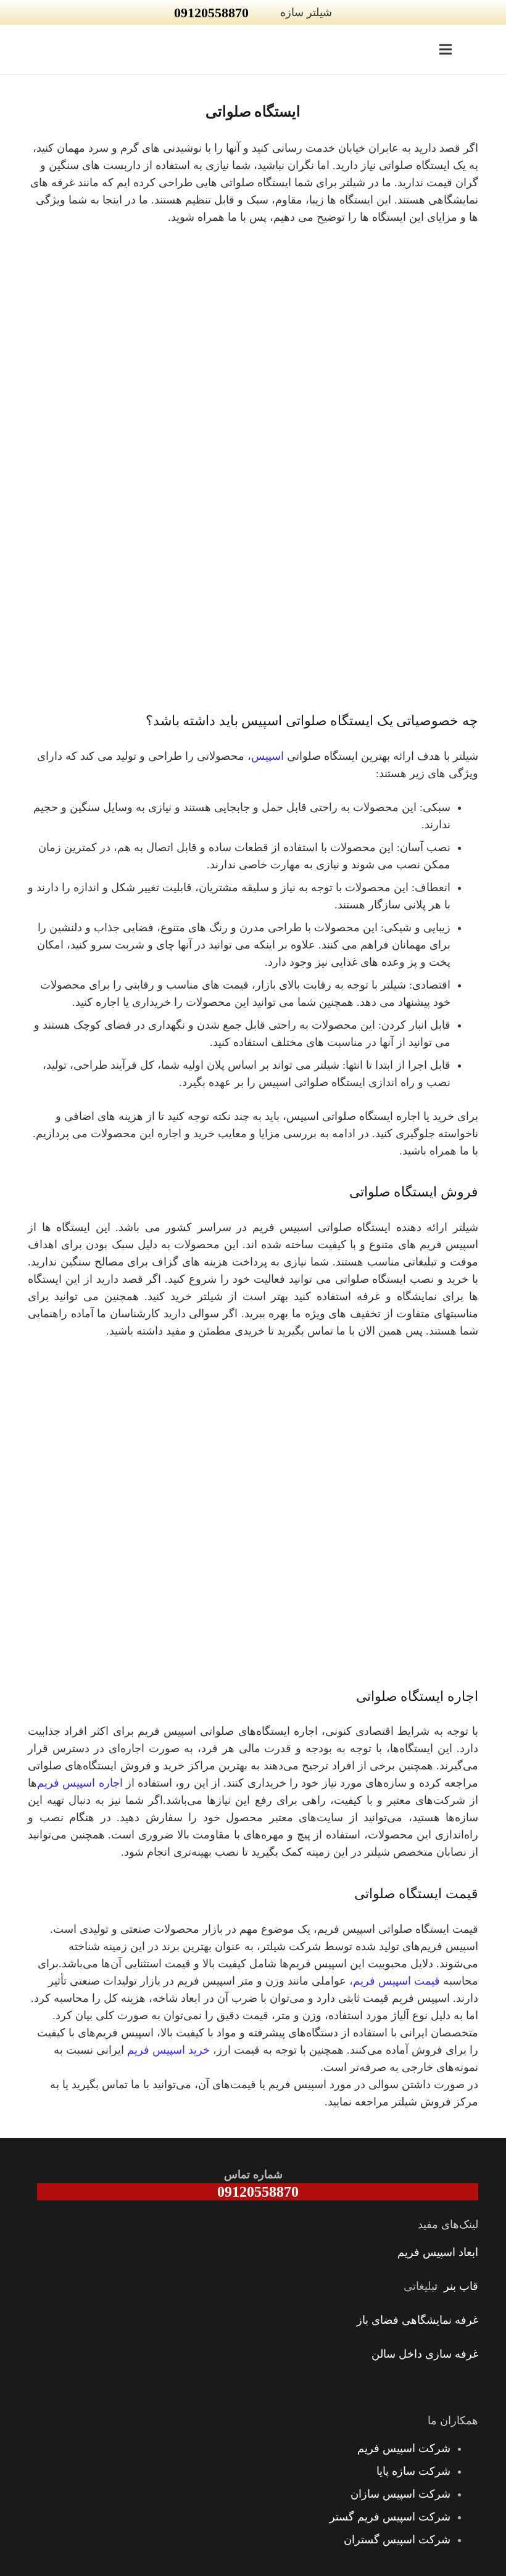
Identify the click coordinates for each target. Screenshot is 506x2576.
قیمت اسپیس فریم (396, 1981)
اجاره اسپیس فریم (80, 1783)
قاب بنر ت (456, 2286)
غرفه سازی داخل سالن (425, 2354)
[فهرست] (446, 49)
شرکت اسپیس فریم (404, 2448)
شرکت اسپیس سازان (400, 2494)
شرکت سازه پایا (413, 2471)
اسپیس (268, 756)
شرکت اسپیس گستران (397, 2540)
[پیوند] (486, 49)
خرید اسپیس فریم (168, 2050)
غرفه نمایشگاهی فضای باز (417, 2320)
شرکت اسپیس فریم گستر (390, 2517)
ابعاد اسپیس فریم (438, 2252)
